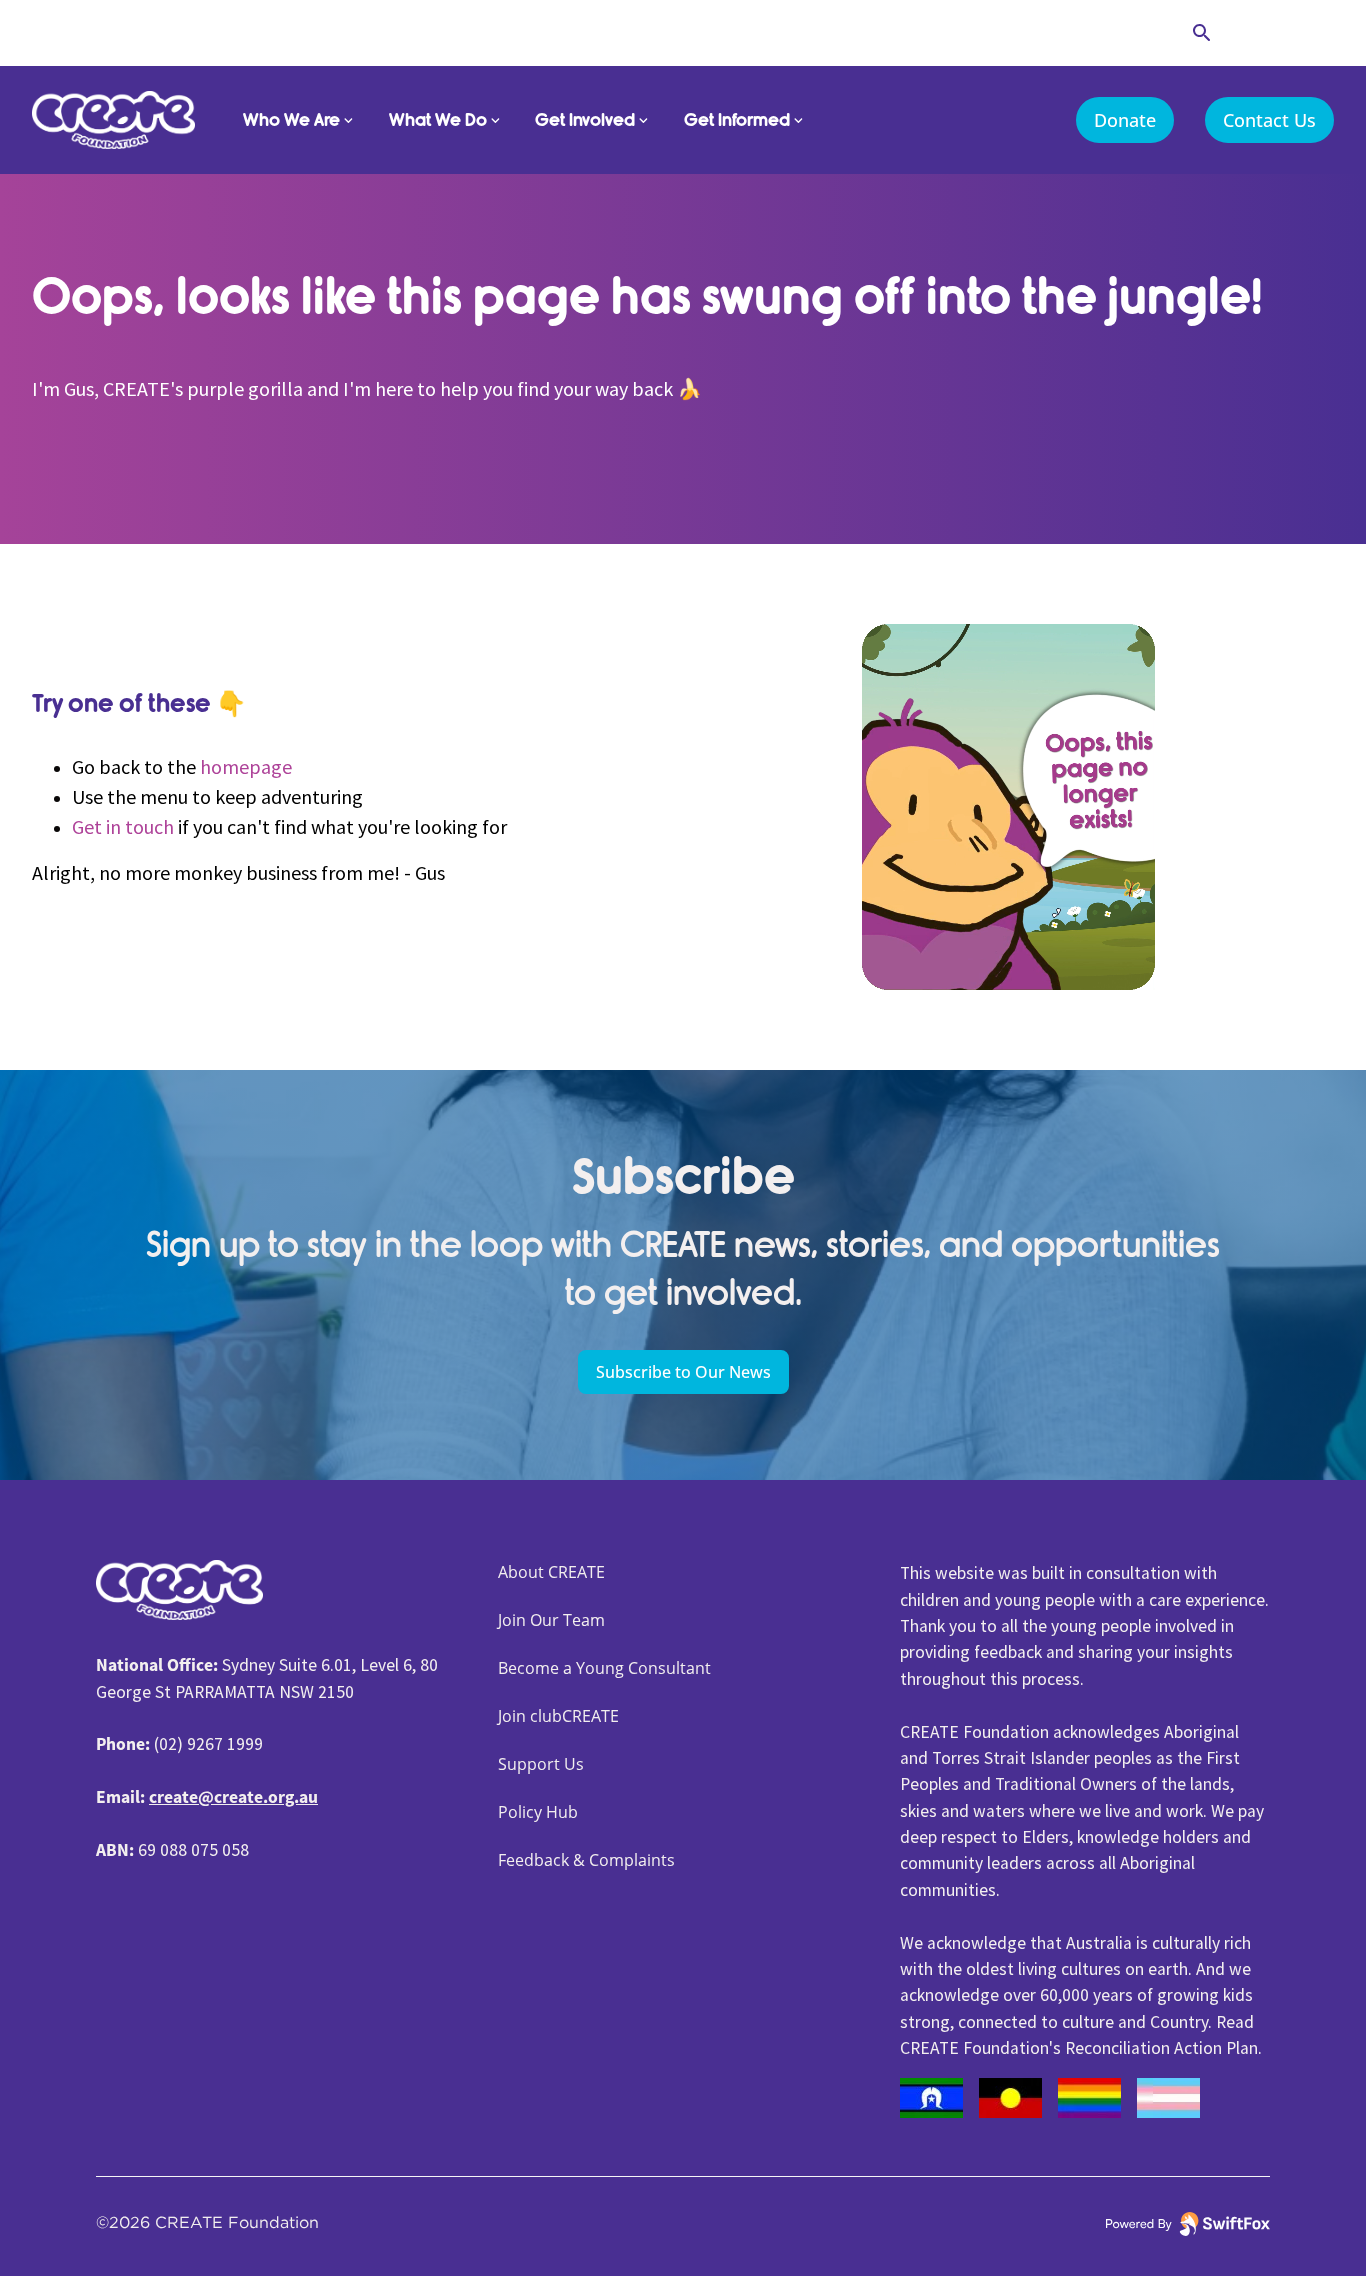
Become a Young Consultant (604, 1668)
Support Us (541, 1764)
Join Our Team (551, 1620)
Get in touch (123, 826)
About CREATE (551, 1572)
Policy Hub (538, 1812)
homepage (246, 766)
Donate (1125, 120)
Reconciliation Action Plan (1161, 2048)
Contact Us (1269, 120)
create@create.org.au (233, 1797)
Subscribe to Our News (683, 1372)
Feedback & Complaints (586, 1860)
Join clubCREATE (558, 1716)
